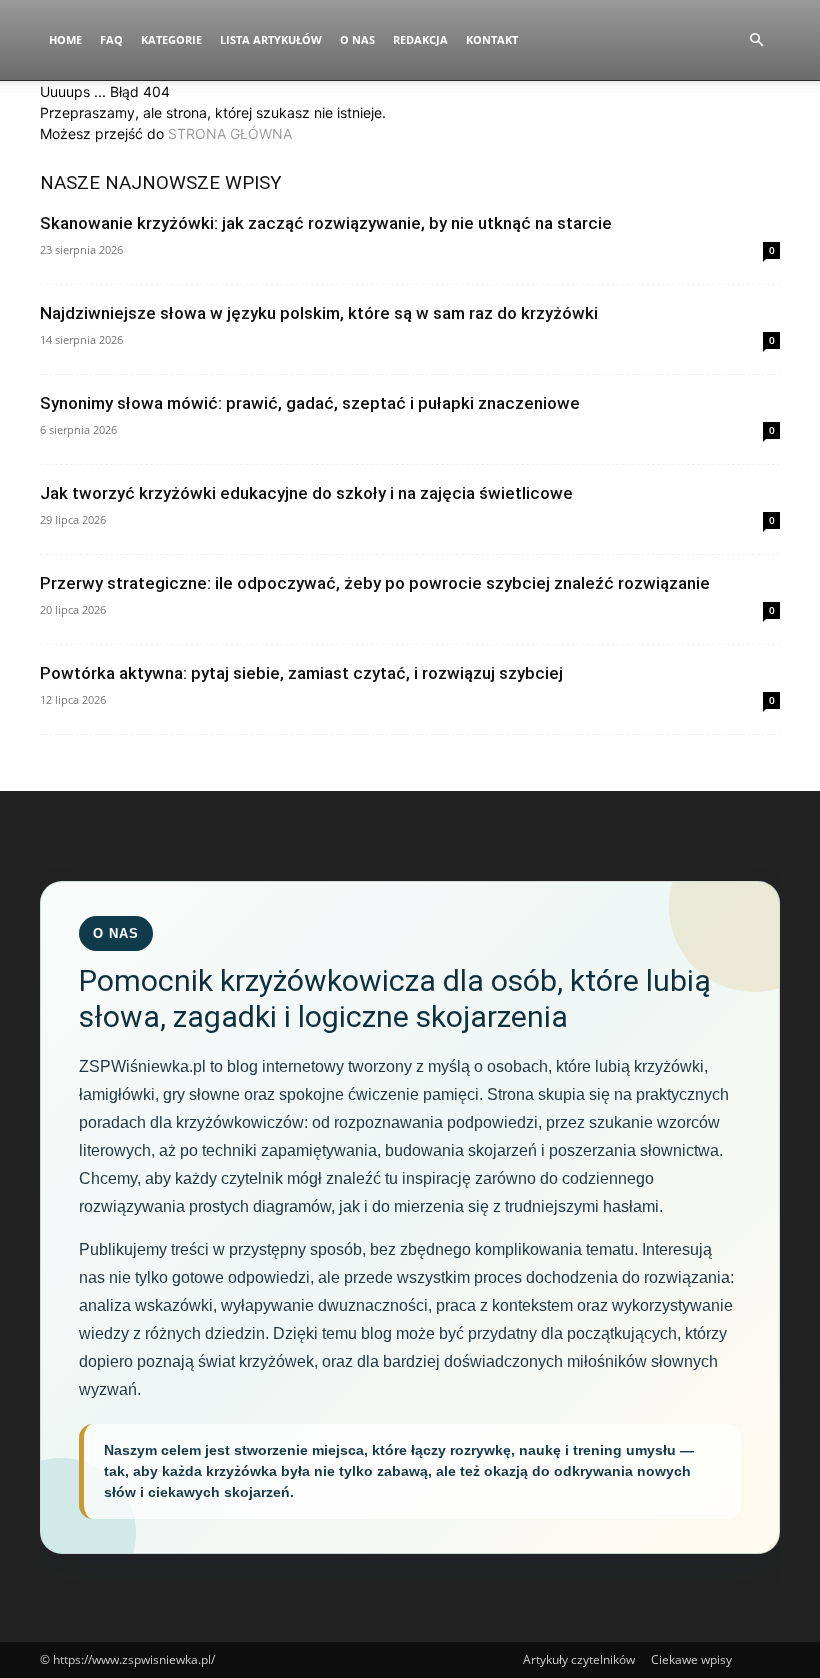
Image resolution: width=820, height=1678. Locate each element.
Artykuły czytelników (579, 1659)
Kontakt (492, 39)
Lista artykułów (271, 39)
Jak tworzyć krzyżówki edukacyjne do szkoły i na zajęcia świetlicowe (306, 493)
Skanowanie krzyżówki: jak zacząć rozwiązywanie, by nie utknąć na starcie (326, 223)
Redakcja (420, 39)
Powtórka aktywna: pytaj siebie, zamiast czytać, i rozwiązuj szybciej (301, 673)
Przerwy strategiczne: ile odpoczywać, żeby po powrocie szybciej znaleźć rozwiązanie (375, 583)
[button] (756, 40)
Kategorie (171, 39)
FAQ (111, 39)
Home (65, 39)
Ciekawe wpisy (691, 1659)
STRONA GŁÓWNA (230, 133)
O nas (357, 39)
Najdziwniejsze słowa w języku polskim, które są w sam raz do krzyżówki (319, 313)
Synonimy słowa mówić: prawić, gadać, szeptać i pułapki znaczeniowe (310, 403)
